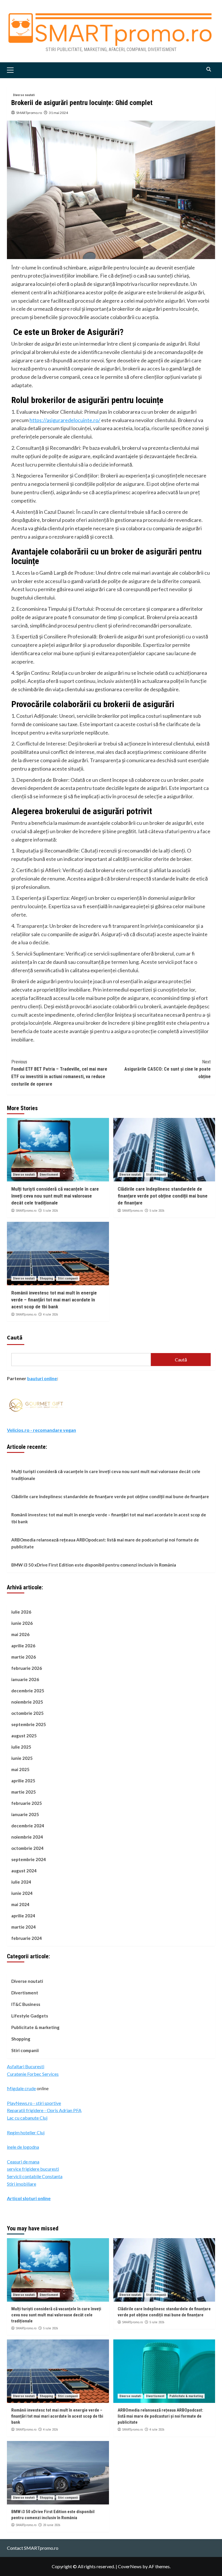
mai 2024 (20, 1904)
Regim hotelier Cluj (26, 2132)
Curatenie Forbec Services (33, 2074)
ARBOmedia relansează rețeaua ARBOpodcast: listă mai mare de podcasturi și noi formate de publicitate (105, 1543)
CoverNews (130, 2566)
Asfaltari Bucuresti (26, 2066)
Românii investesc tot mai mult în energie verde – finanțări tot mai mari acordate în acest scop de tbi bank (54, 1300)
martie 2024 (24, 1927)
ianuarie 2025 (25, 1814)
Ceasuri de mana (23, 2162)
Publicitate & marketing (35, 2027)
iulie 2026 (21, 1612)
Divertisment (49, 1175)
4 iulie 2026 (50, 1315)
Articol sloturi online (29, 2198)
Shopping (46, 1278)
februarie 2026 (27, 1668)
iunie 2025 (22, 1758)
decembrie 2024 (28, 1826)
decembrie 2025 (28, 1691)
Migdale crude (21, 2088)
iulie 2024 (21, 1882)
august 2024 (24, 1871)
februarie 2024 (27, 1938)
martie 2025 (24, 1792)
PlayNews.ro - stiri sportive (34, 2103)
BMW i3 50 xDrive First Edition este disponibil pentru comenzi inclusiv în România (94, 1565)
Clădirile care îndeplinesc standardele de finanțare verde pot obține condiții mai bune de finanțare (163, 1196)
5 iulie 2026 (50, 1211)
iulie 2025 (21, 1747)
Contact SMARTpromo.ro (33, 2548)
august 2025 (24, 1736)
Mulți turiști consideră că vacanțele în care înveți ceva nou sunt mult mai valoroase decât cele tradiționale (55, 1196)
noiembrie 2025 (27, 1702)
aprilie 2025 (23, 1781)
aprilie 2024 (23, 1916)
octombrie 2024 (27, 1848)
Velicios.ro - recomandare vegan (41, 1430)
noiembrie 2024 (27, 1837)
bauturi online (42, 1378)
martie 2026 (24, 1657)
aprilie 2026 (23, 1646)
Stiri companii (156, 1175)
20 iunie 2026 (52, 2525)
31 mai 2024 (58, 113)
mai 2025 (20, 1769)
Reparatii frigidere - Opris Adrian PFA (44, 2110)
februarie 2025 (27, 1803)
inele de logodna (23, 2147)
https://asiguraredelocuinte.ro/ (65, 420)
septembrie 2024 (29, 1859)
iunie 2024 (22, 1893)
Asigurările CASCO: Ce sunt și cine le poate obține (168, 1069)
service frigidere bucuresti (33, 2169)
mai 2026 (20, 1634)
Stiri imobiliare (22, 2184)
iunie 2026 (22, 1623)
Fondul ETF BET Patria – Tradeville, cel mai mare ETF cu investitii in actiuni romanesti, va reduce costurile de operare (59, 1073)
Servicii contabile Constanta (35, 2176)
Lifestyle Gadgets (30, 2016)
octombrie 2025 (27, 1713)
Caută (15, 1337)
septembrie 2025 (29, 1724)
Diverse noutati (24, 95)
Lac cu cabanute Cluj (27, 2118)
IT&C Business (26, 2004)
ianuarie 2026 (25, 1679)
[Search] (209, 69)
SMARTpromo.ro (29, 113)
